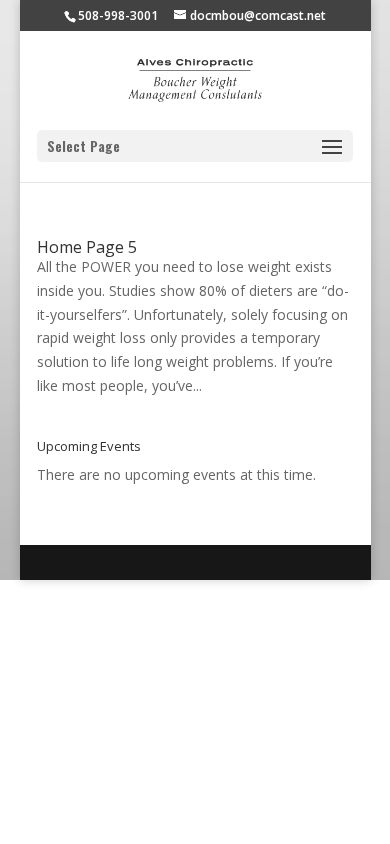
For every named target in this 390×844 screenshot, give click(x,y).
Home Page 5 (87, 247)
